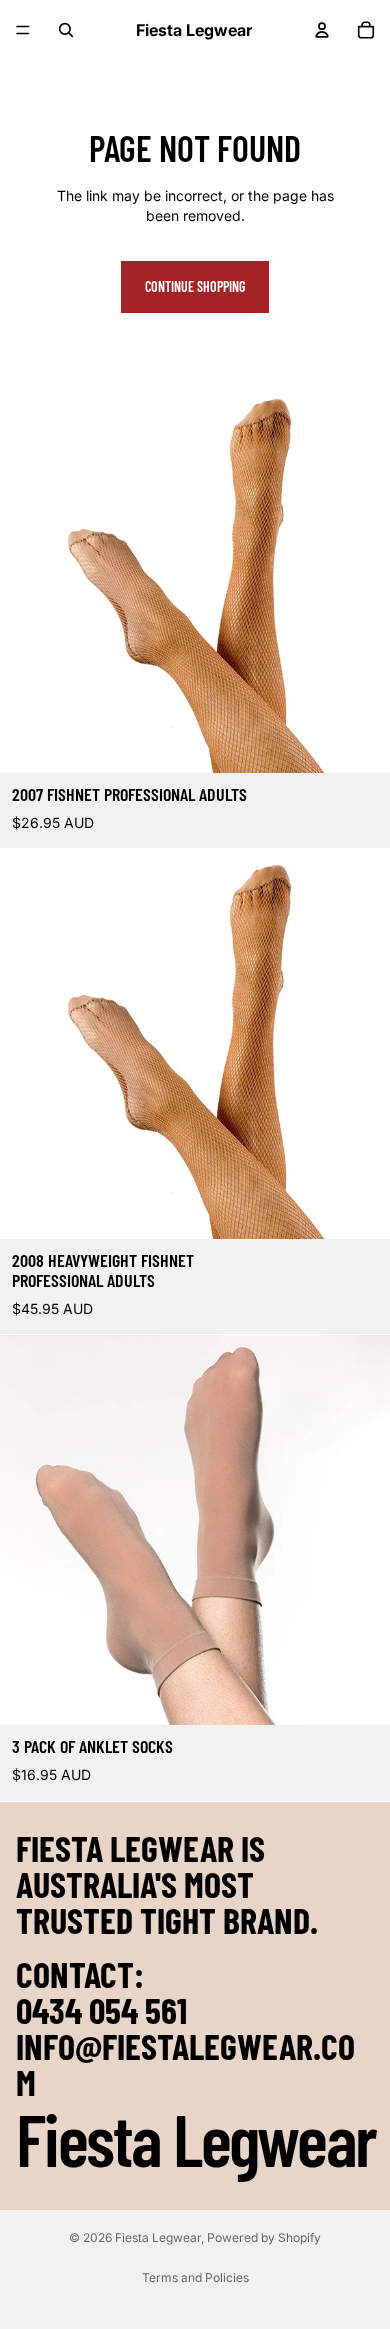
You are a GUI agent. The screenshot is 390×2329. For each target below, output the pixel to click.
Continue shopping (195, 286)
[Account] (322, 30)
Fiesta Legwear (158, 2237)
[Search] (66, 30)
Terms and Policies (195, 2277)
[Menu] (23, 30)
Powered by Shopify (264, 2237)
